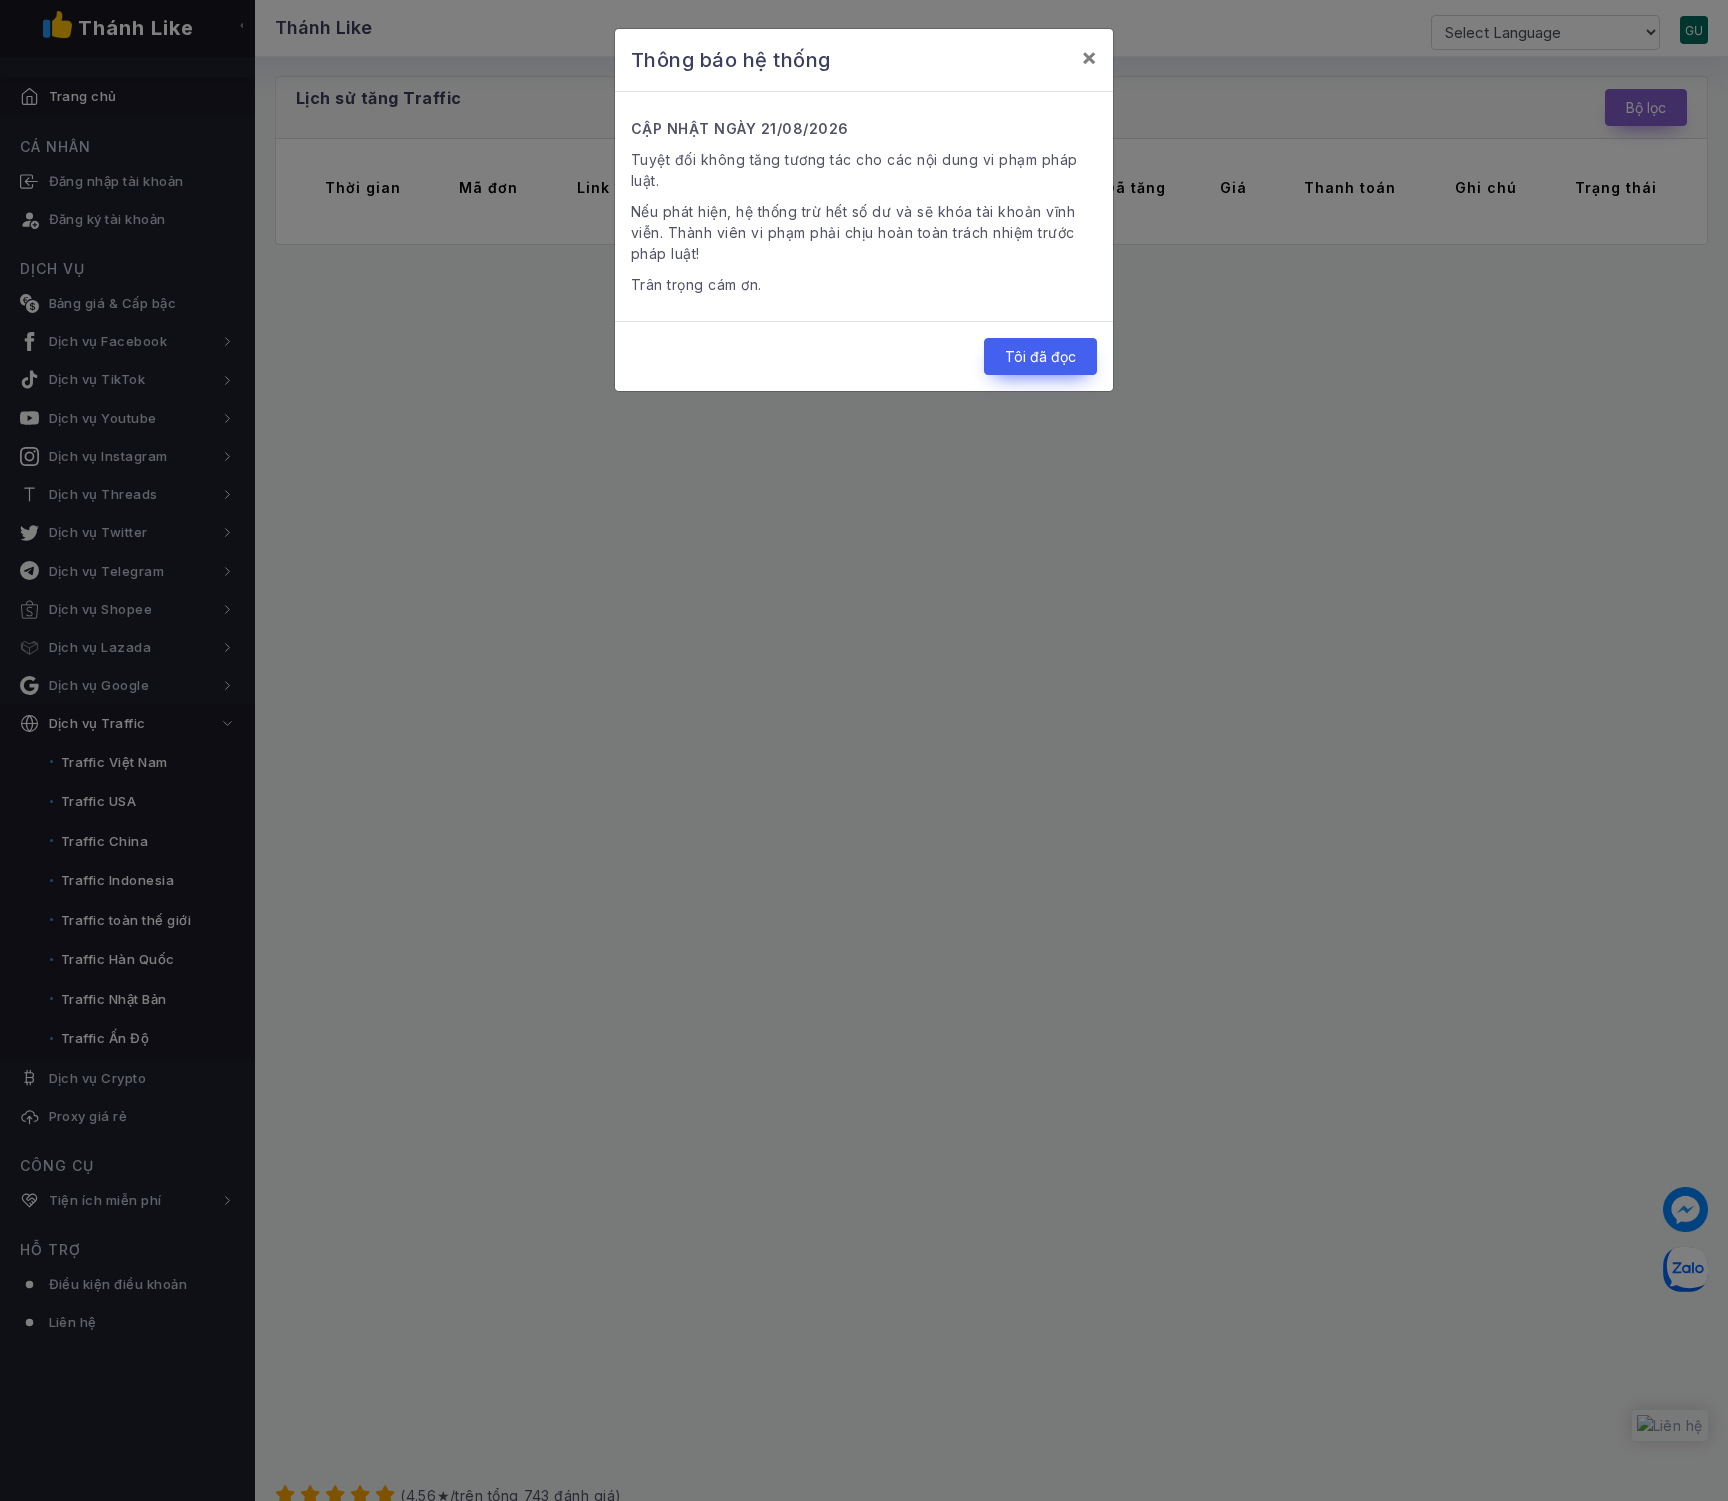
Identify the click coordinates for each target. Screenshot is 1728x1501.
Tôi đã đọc (1040, 356)
